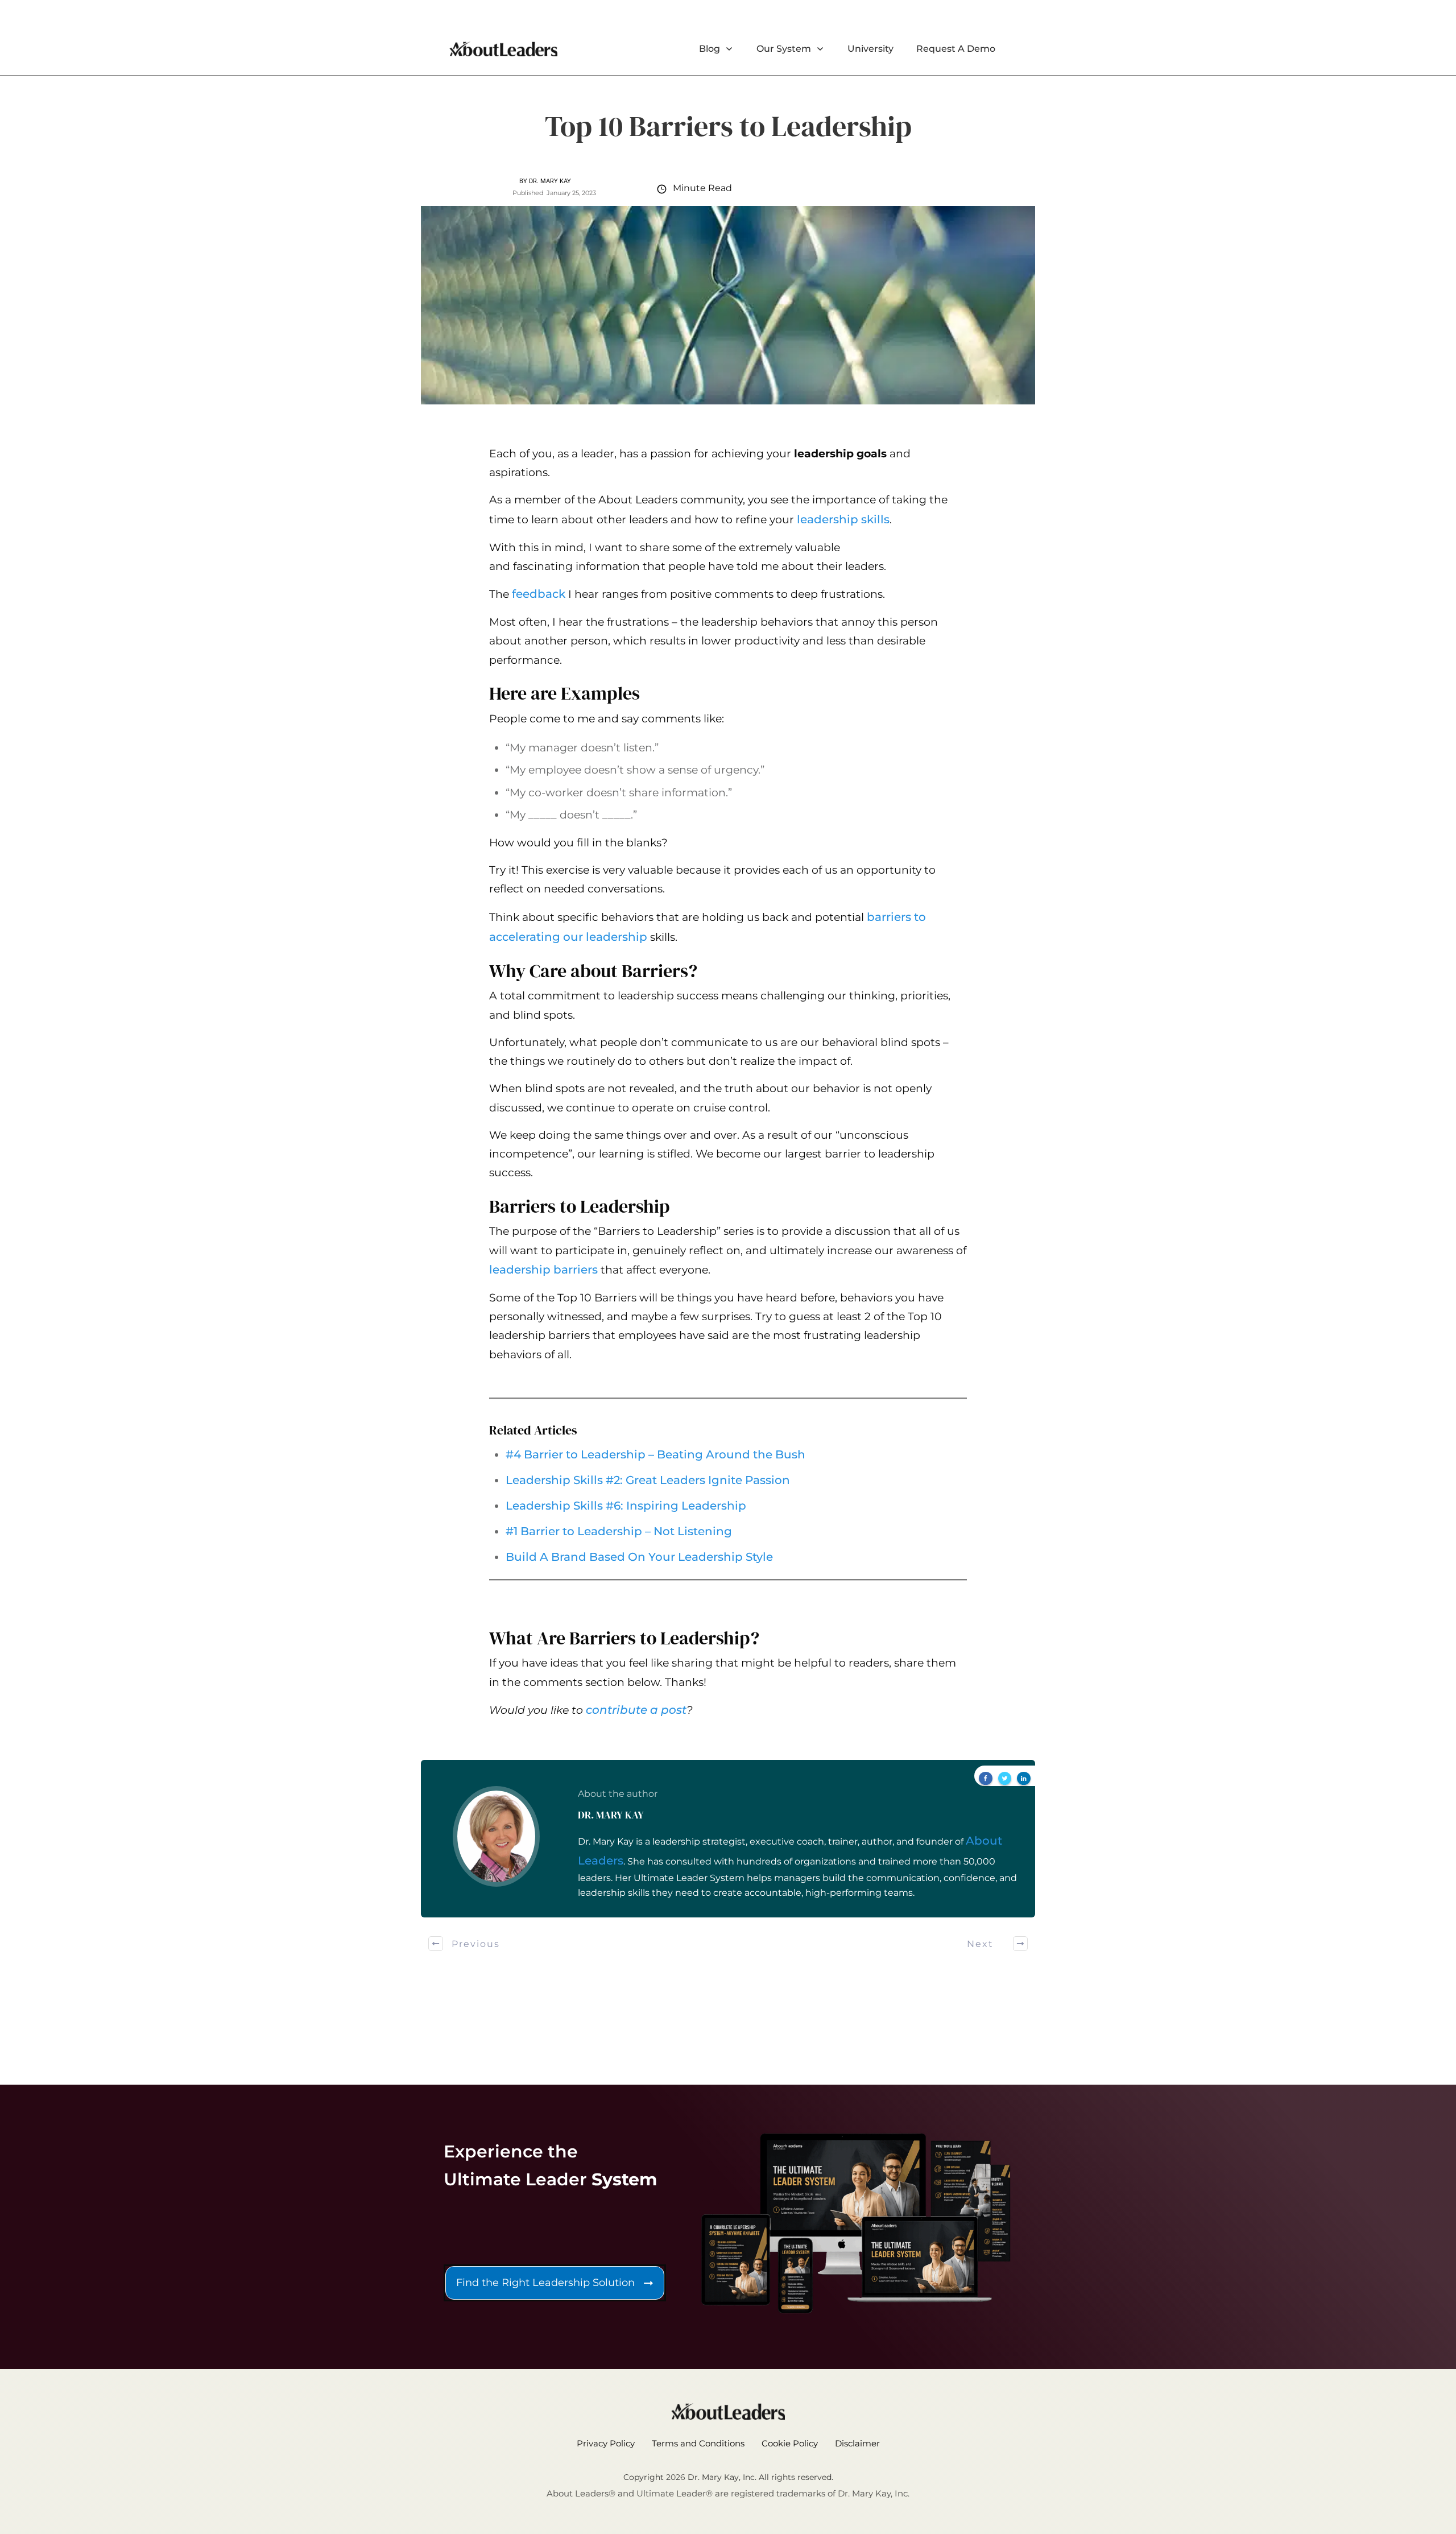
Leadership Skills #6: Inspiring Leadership (626, 1506)
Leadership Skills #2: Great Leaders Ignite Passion (648, 1480)
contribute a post (636, 1710)
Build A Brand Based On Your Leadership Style (639, 1557)
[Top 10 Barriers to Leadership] (728, 305)
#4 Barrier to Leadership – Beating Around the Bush (655, 1454)
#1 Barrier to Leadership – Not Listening (619, 1531)
